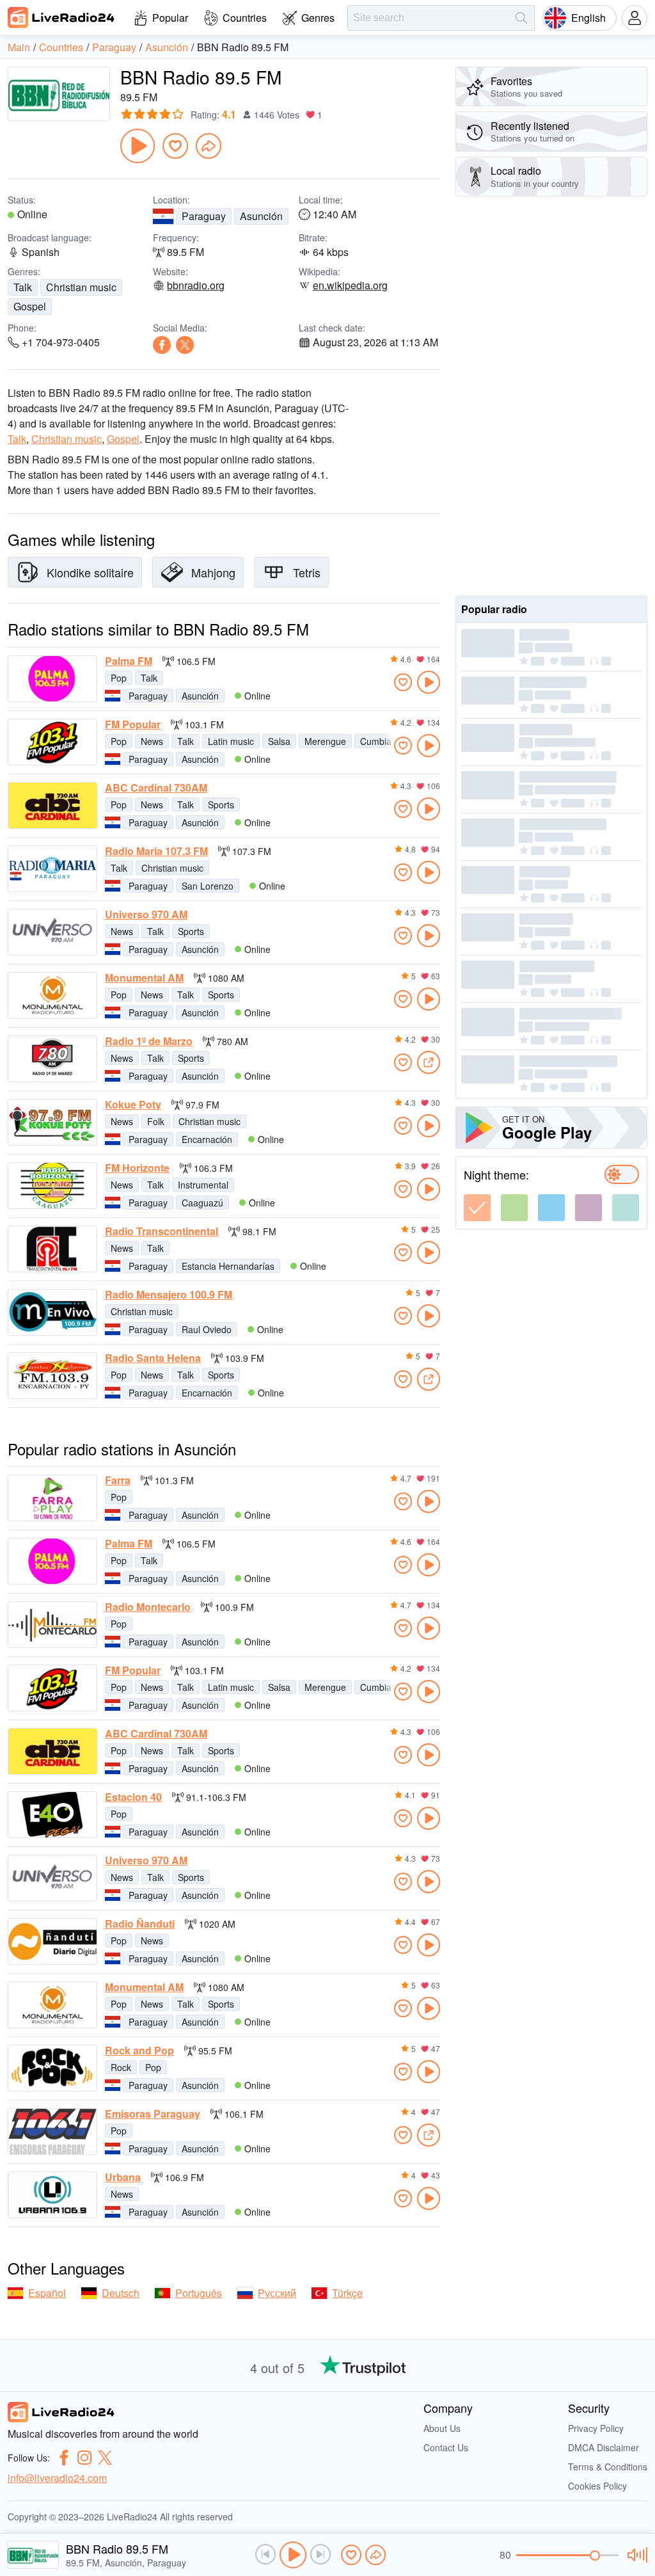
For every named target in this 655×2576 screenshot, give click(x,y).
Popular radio (494, 609)
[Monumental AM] (52, 996)
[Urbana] (52, 2195)
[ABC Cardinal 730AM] (52, 805)
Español (47, 2293)
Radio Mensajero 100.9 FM (169, 1295)
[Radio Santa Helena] (52, 1376)
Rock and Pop (139, 2051)
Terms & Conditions (608, 2467)
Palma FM (129, 661)
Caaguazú (202, 1203)
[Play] (138, 146)
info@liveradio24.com (57, 2478)
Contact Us (446, 2447)
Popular (170, 18)
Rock (121, 2067)
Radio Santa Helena (153, 1358)
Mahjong (213, 572)
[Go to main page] (61, 17)
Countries (245, 18)
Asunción (261, 216)
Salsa (279, 741)
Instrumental (203, 1185)
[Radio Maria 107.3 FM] (52, 869)
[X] (185, 345)
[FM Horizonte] (52, 1186)
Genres (318, 18)
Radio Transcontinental (162, 1231)
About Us (442, 2428)
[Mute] (635, 2555)
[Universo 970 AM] (52, 932)
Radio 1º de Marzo (149, 1041)
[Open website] (429, 1062)
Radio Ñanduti (140, 1924)
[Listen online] (429, 682)
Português (199, 2293)
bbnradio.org (196, 285)
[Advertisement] (551, 396)
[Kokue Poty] (52, 1122)
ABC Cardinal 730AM (156, 788)
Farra (118, 1480)
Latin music (231, 741)
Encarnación (207, 1139)
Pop (119, 678)
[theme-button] (477, 1208)
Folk (156, 1121)
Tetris (307, 572)
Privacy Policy (596, 2428)
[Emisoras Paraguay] (52, 2132)
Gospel (30, 306)
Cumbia (376, 741)
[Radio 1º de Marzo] (52, 1059)
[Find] (521, 18)
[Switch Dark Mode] (622, 1174)
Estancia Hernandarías (228, 1266)
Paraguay (204, 216)
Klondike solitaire (90, 572)
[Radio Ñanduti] (52, 1941)
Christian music (81, 287)
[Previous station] (265, 2554)
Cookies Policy (597, 2486)
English (588, 18)
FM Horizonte (137, 1168)
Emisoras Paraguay (153, 2114)
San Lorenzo (208, 886)
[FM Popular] (52, 742)
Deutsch (121, 2293)
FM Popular (133, 724)
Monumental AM (144, 978)
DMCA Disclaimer (604, 2447)
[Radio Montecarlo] (52, 1625)
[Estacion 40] (52, 1815)
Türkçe (347, 2293)
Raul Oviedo (207, 1329)
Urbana (123, 2177)
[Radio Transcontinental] (52, 1249)
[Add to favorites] (175, 146)
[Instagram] (84, 2458)
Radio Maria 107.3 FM (156, 851)
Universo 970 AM (146, 915)
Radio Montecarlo (148, 1607)
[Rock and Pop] (52, 2068)
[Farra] (52, 1498)
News (152, 741)
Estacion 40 (133, 1797)
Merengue (325, 741)
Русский (277, 2293)
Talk (23, 287)
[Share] (209, 146)
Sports (221, 804)
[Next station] (320, 2554)
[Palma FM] (52, 679)
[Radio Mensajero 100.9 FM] (52, 1312)
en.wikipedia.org (350, 285)
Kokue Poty (133, 1105)
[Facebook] (162, 345)
